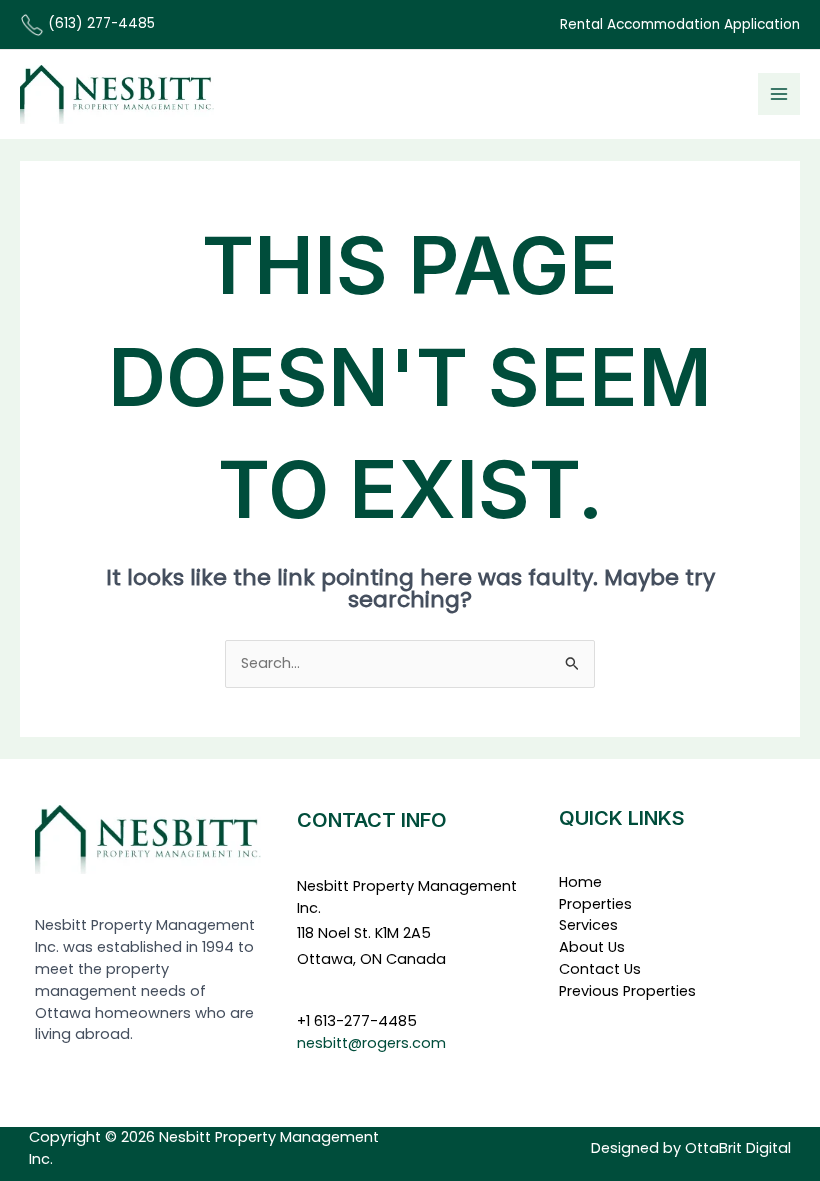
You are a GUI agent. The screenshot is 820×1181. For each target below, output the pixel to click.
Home (580, 882)
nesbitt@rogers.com (371, 1043)
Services (588, 925)
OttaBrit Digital (738, 1148)
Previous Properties (627, 991)
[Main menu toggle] (779, 94)
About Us (592, 947)
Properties (595, 904)
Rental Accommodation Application (680, 24)
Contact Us (600, 969)
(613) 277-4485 (99, 23)
